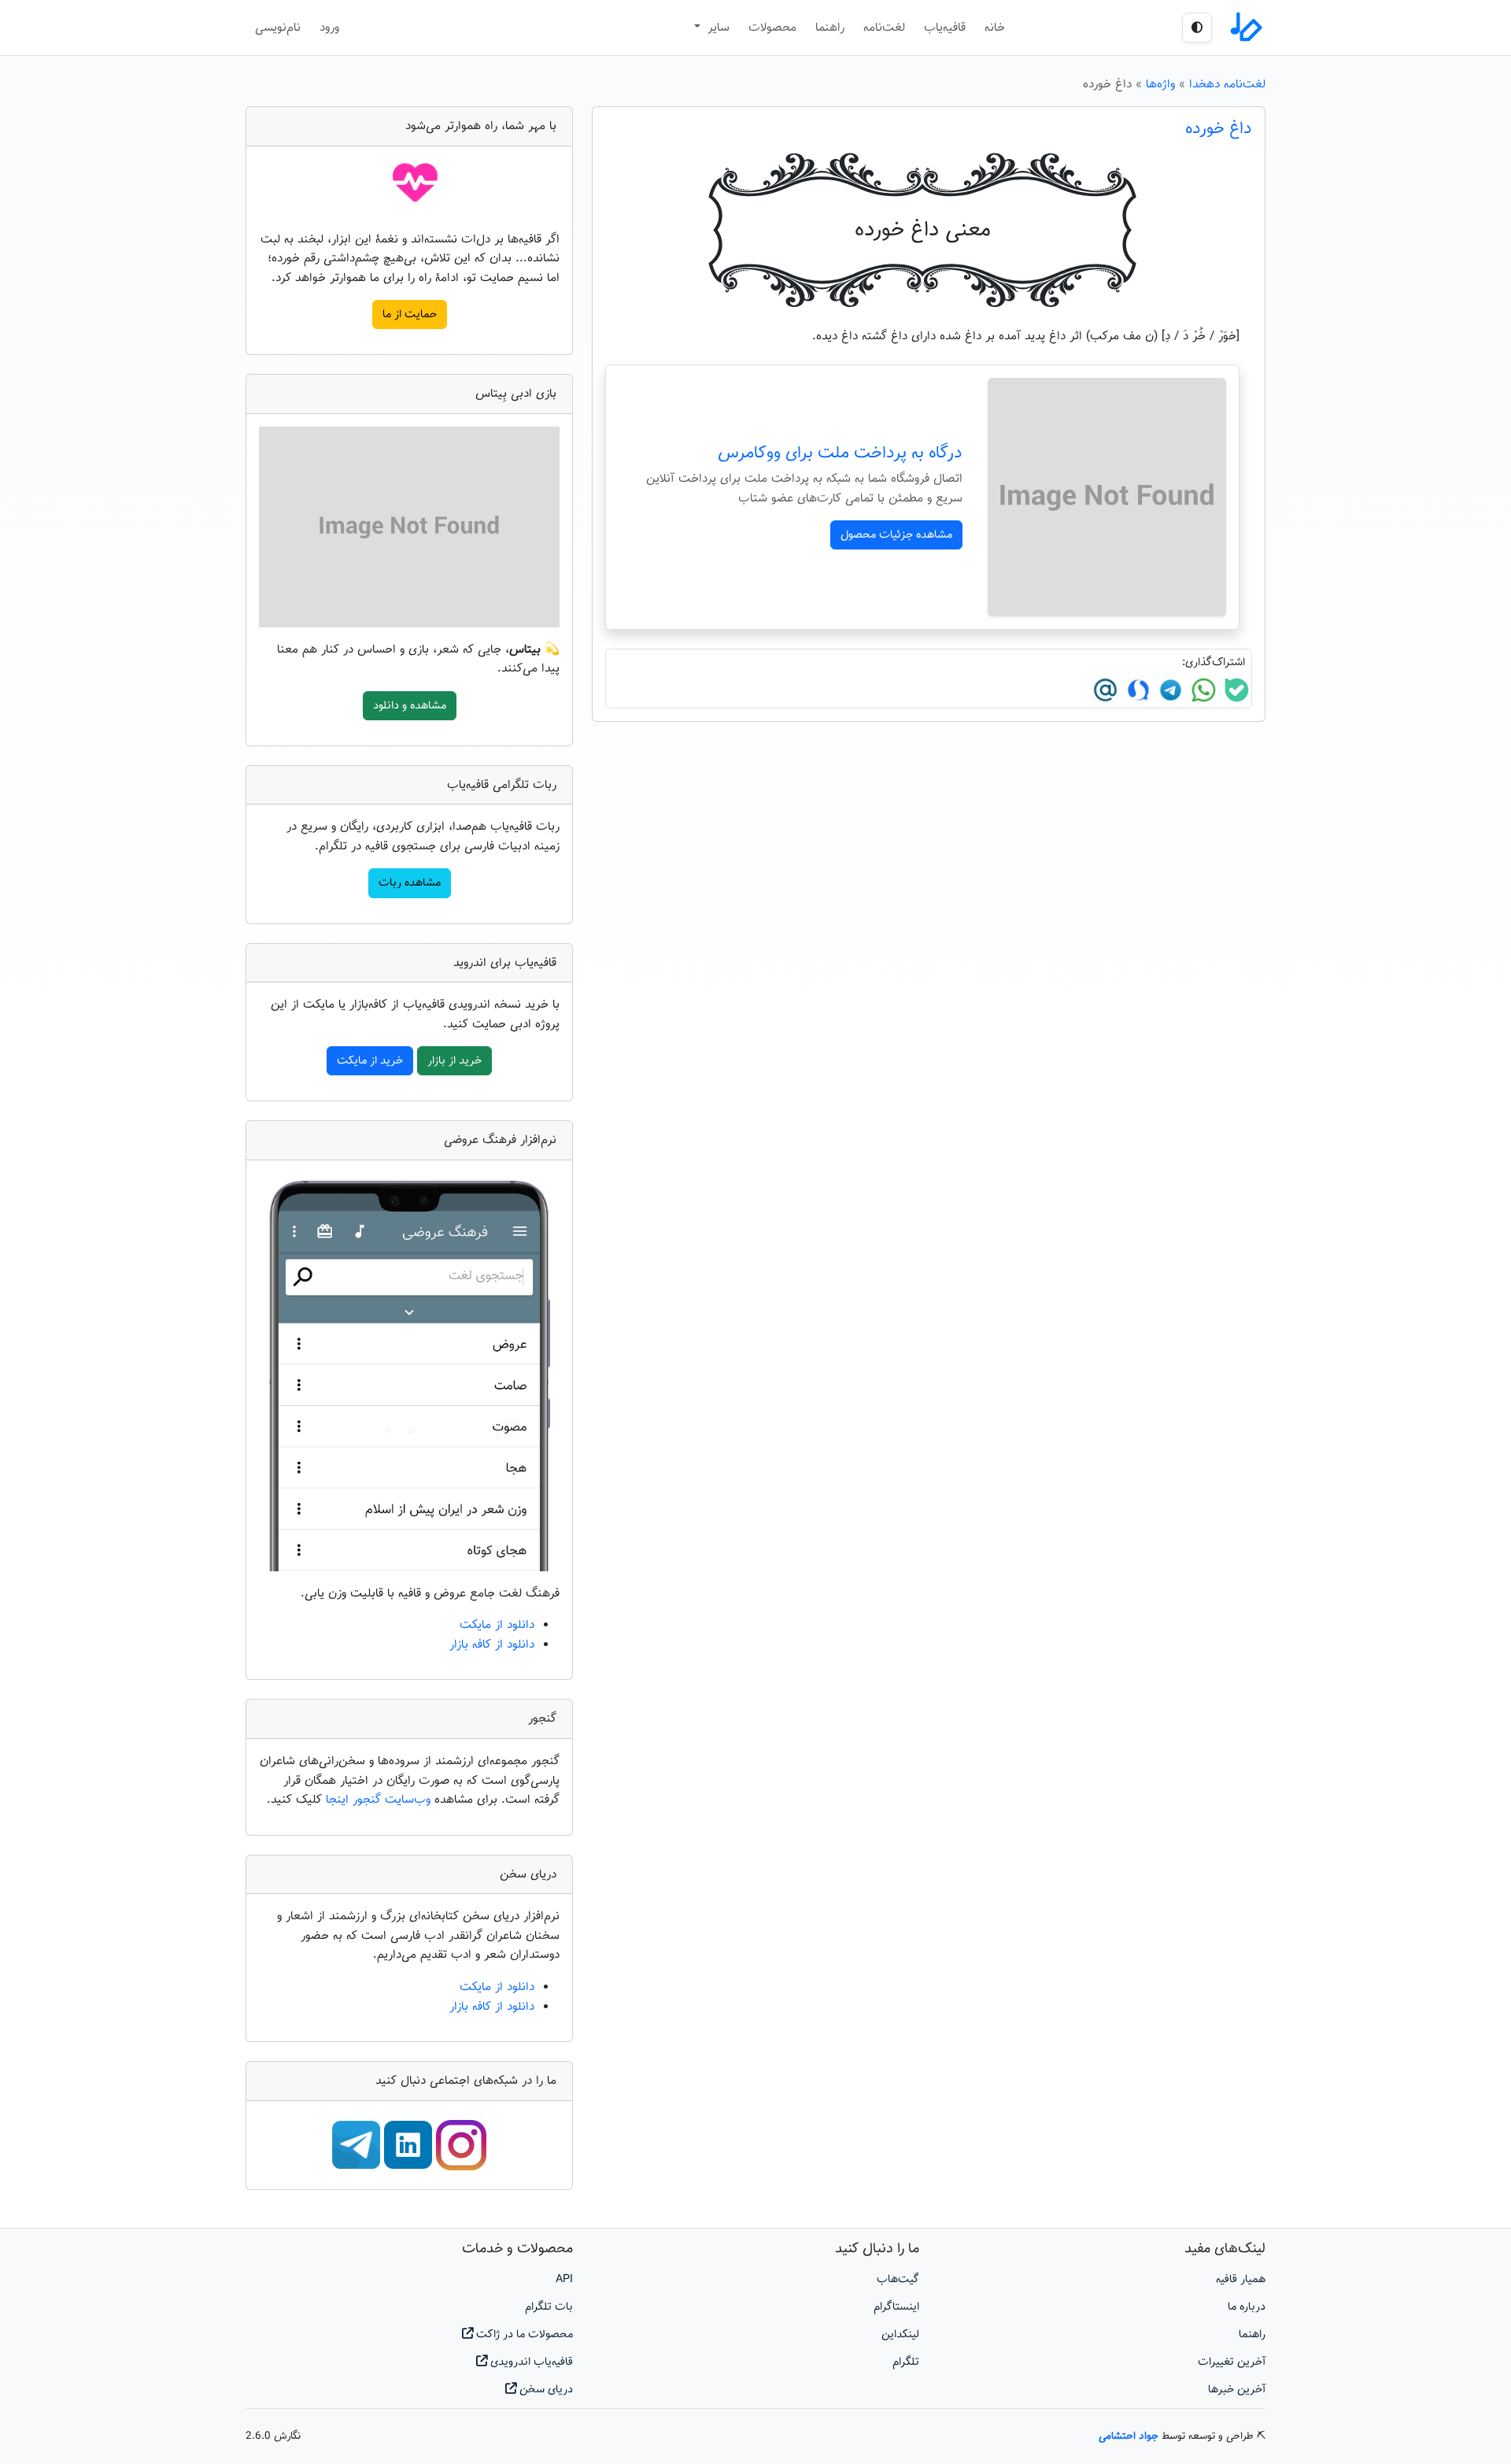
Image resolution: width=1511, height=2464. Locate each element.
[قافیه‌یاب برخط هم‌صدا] (1245, 28)
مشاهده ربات (410, 883)
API (564, 2279)
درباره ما (1247, 2307)
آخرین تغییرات (1232, 2362)
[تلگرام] (1169, 690)
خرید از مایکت (370, 1061)
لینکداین (900, 2335)
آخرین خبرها (1237, 2390)
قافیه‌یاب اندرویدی (530, 2362)
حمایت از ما (410, 314)
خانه (995, 28)
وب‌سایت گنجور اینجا (380, 1800)
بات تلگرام (549, 2307)
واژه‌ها (1160, 84)
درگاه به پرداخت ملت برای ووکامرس (840, 453)
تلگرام (906, 2362)
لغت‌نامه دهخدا (1227, 84)
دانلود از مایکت (497, 1625)
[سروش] (1136, 690)
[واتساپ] (1202, 690)
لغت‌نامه (884, 28)
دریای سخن (545, 2390)
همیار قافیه (1241, 2279)
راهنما (830, 28)
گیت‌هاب (898, 2279)
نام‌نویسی (278, 28)
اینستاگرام (896, 2307)
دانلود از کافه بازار (492, 1645)
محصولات (772, 28)
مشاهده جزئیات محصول (896, 535)
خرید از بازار (454, 1061)
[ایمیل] (1105, 690)
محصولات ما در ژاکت (523, 2335)
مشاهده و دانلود (410, 706)
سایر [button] (717, 28)
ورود (329, 28)
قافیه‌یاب (945, 28)
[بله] (1235, 690)
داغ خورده (1219, 129)
